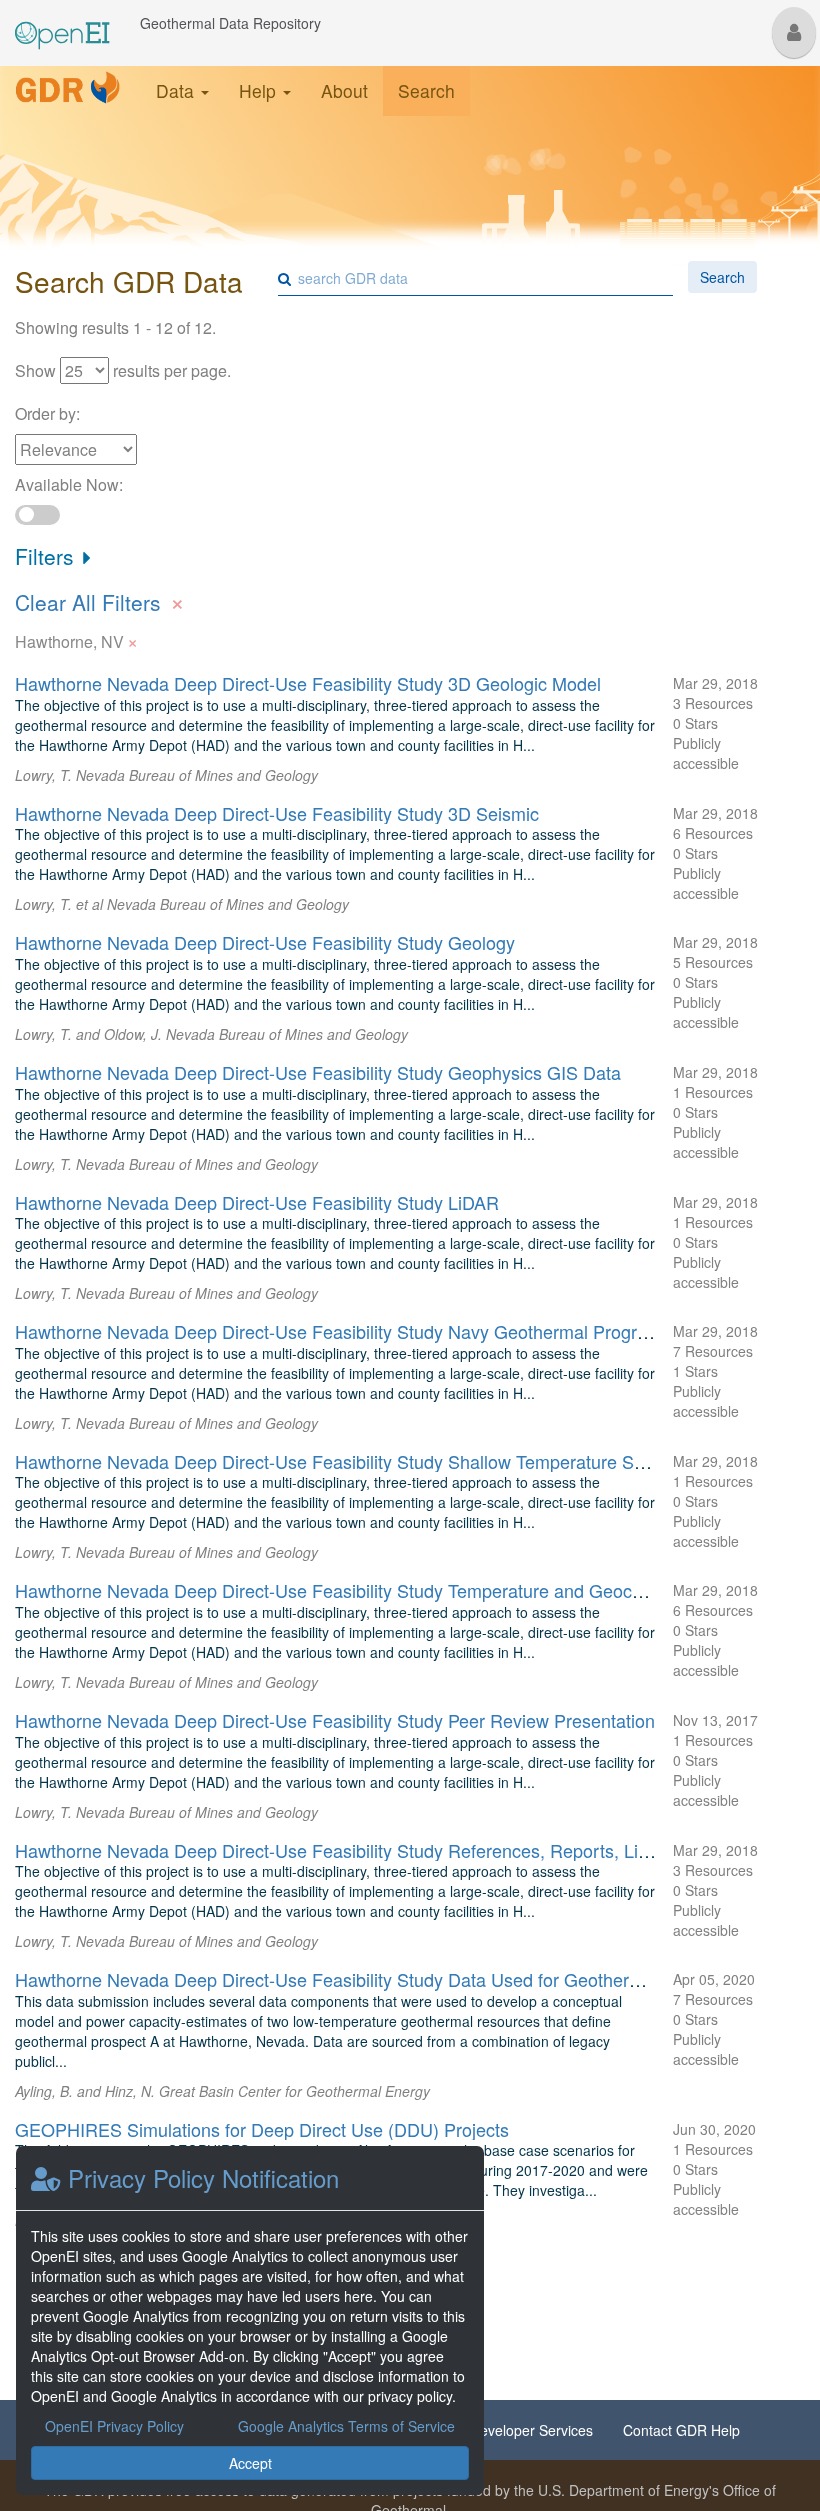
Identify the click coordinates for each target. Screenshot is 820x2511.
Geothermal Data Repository (230, 23)
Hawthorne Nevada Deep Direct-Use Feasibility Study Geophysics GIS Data (318, 1072)
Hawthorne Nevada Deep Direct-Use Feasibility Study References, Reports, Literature (357, 1850)
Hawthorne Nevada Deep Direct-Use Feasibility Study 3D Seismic (277, 813)
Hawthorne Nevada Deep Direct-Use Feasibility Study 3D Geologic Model (308, 683)
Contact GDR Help (681, 2430)
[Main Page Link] (62, 23)
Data (177, 90)
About (344, 90)
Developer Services (531, 2430)
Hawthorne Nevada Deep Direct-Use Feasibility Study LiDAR (257, 1202)
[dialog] (250, 2320)
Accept (250, 2463)
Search (426, 90)
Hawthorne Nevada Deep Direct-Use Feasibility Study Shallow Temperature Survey (347, 1461)
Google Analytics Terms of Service (346, 2426)
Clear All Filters (100, 600)
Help (260, 90)
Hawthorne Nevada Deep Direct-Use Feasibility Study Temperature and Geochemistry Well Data (398, 1590)
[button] (794, 32)
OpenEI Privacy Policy (114, 2426)
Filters (47, 556)
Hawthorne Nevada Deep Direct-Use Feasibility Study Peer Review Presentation (335, 1720)
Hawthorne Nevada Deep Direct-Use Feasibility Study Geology (265, 942)
